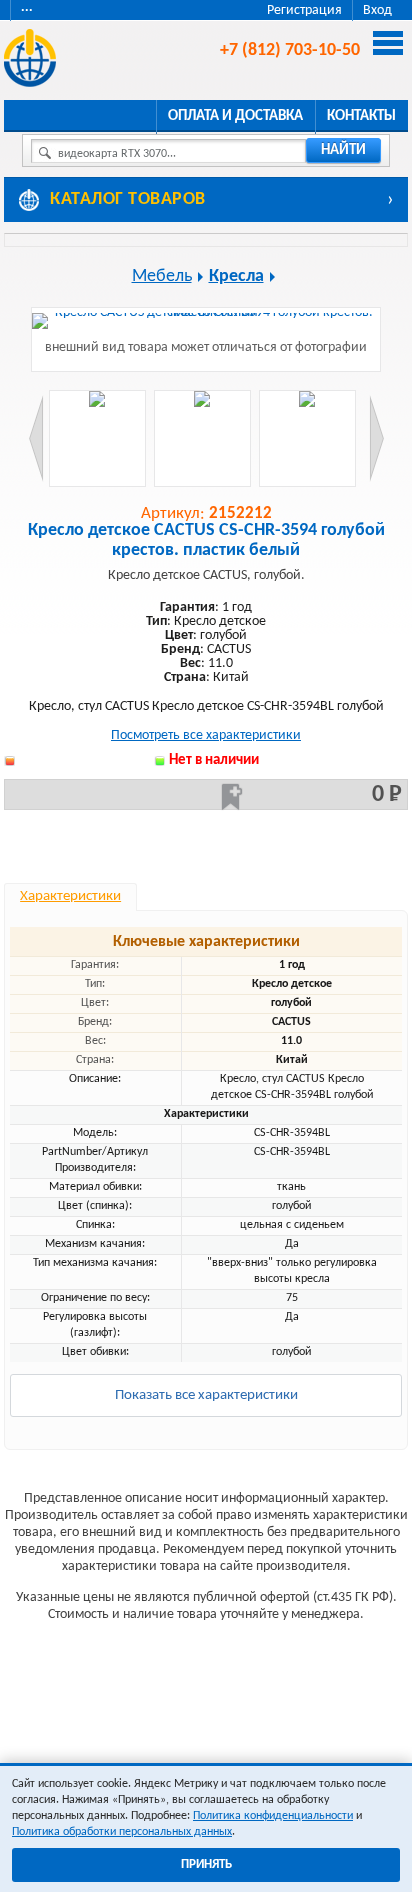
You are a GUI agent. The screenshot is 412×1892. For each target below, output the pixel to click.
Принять (206, 1864)
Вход (377, 10)
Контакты (361, 116)
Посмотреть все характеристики (206, 735)
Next (376, 438)
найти (343, 150)
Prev (36, 438)
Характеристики (70, 896)
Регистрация (304, 10)
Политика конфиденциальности (273, 1816)
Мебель (162, 276)
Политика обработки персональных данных (122, 1832)
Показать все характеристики (206, 1395)
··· (27, 10)
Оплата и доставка (235, 116)
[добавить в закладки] (232, 797)
